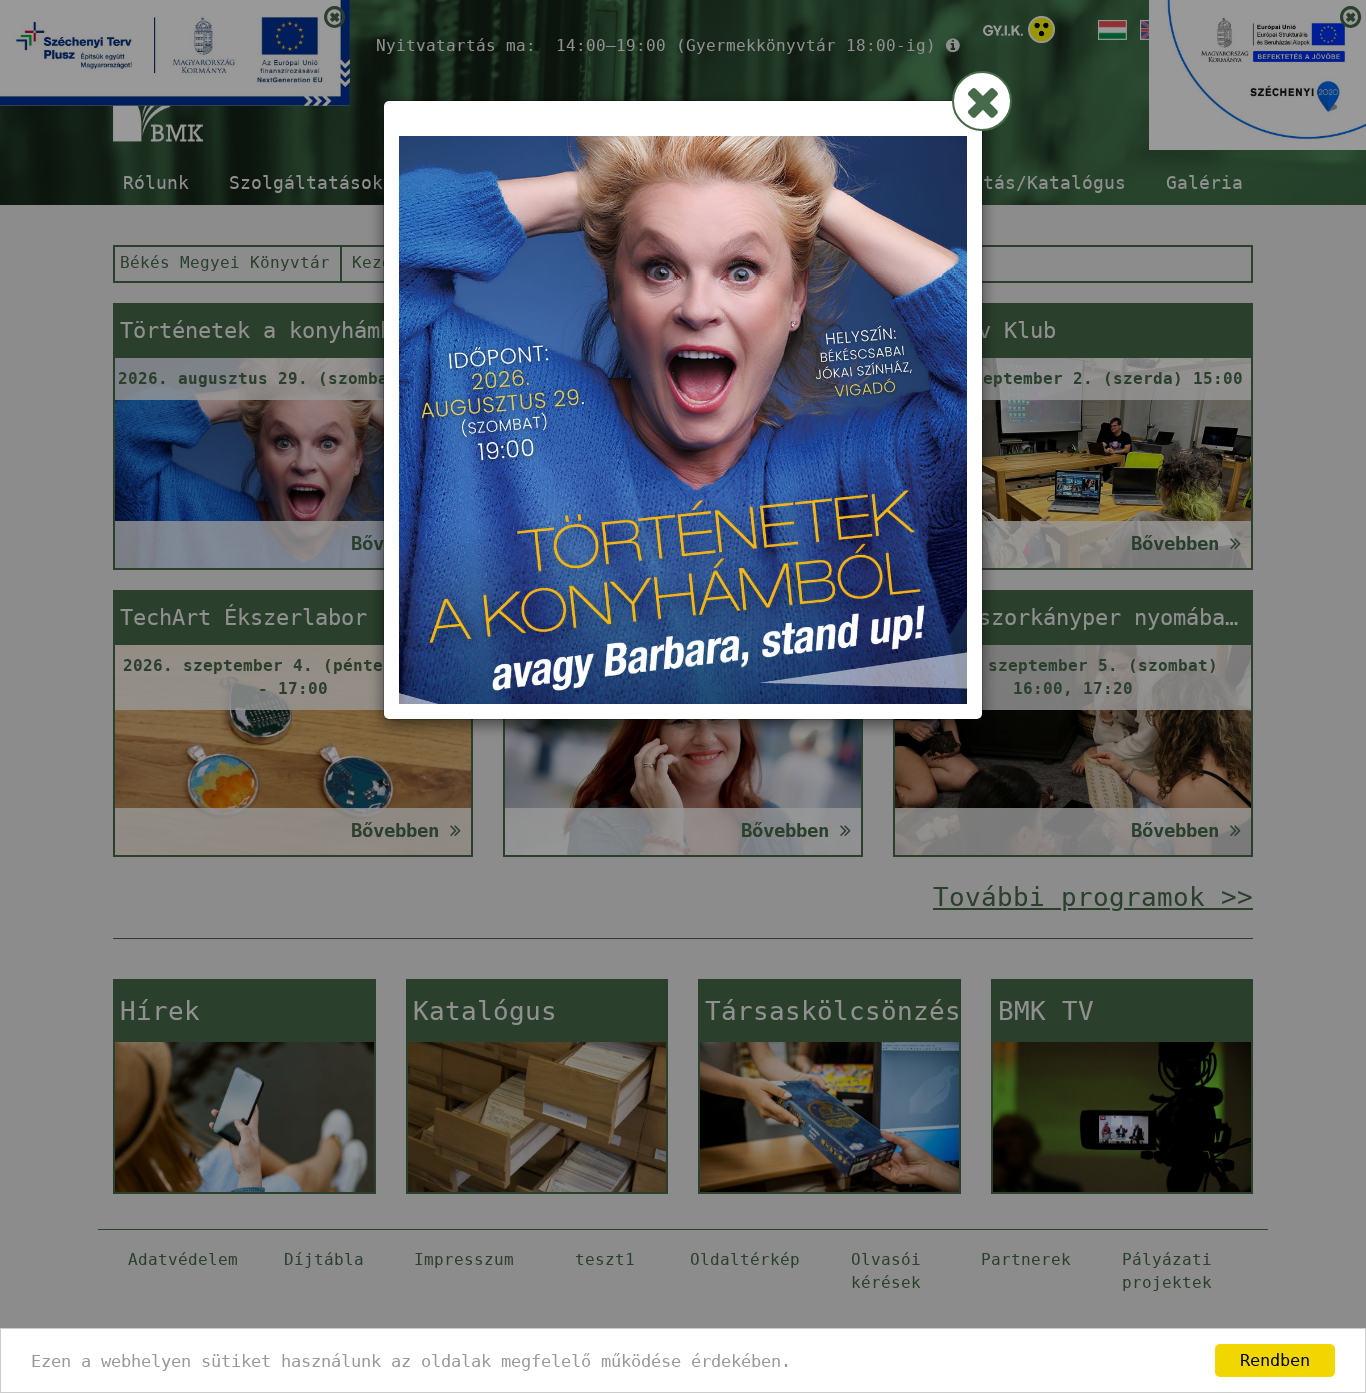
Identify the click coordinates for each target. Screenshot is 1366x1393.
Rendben (1275, 1360)
